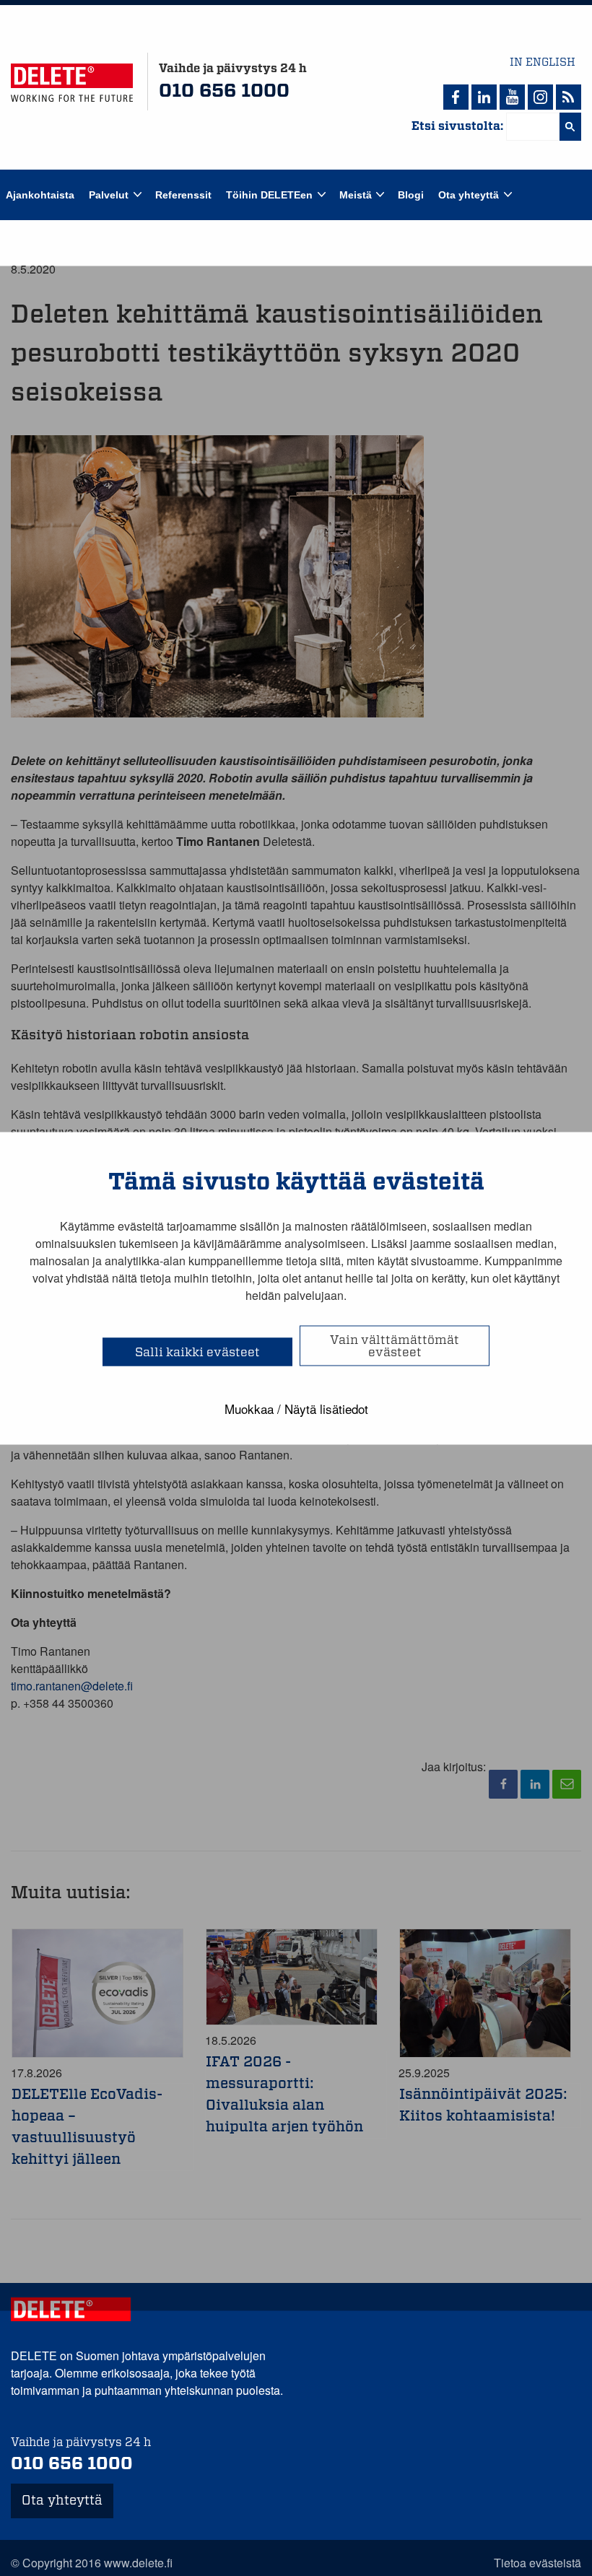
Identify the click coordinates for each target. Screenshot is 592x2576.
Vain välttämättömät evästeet (395, 1345)
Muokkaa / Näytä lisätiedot (296, 1408)
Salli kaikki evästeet (197, 1352)
